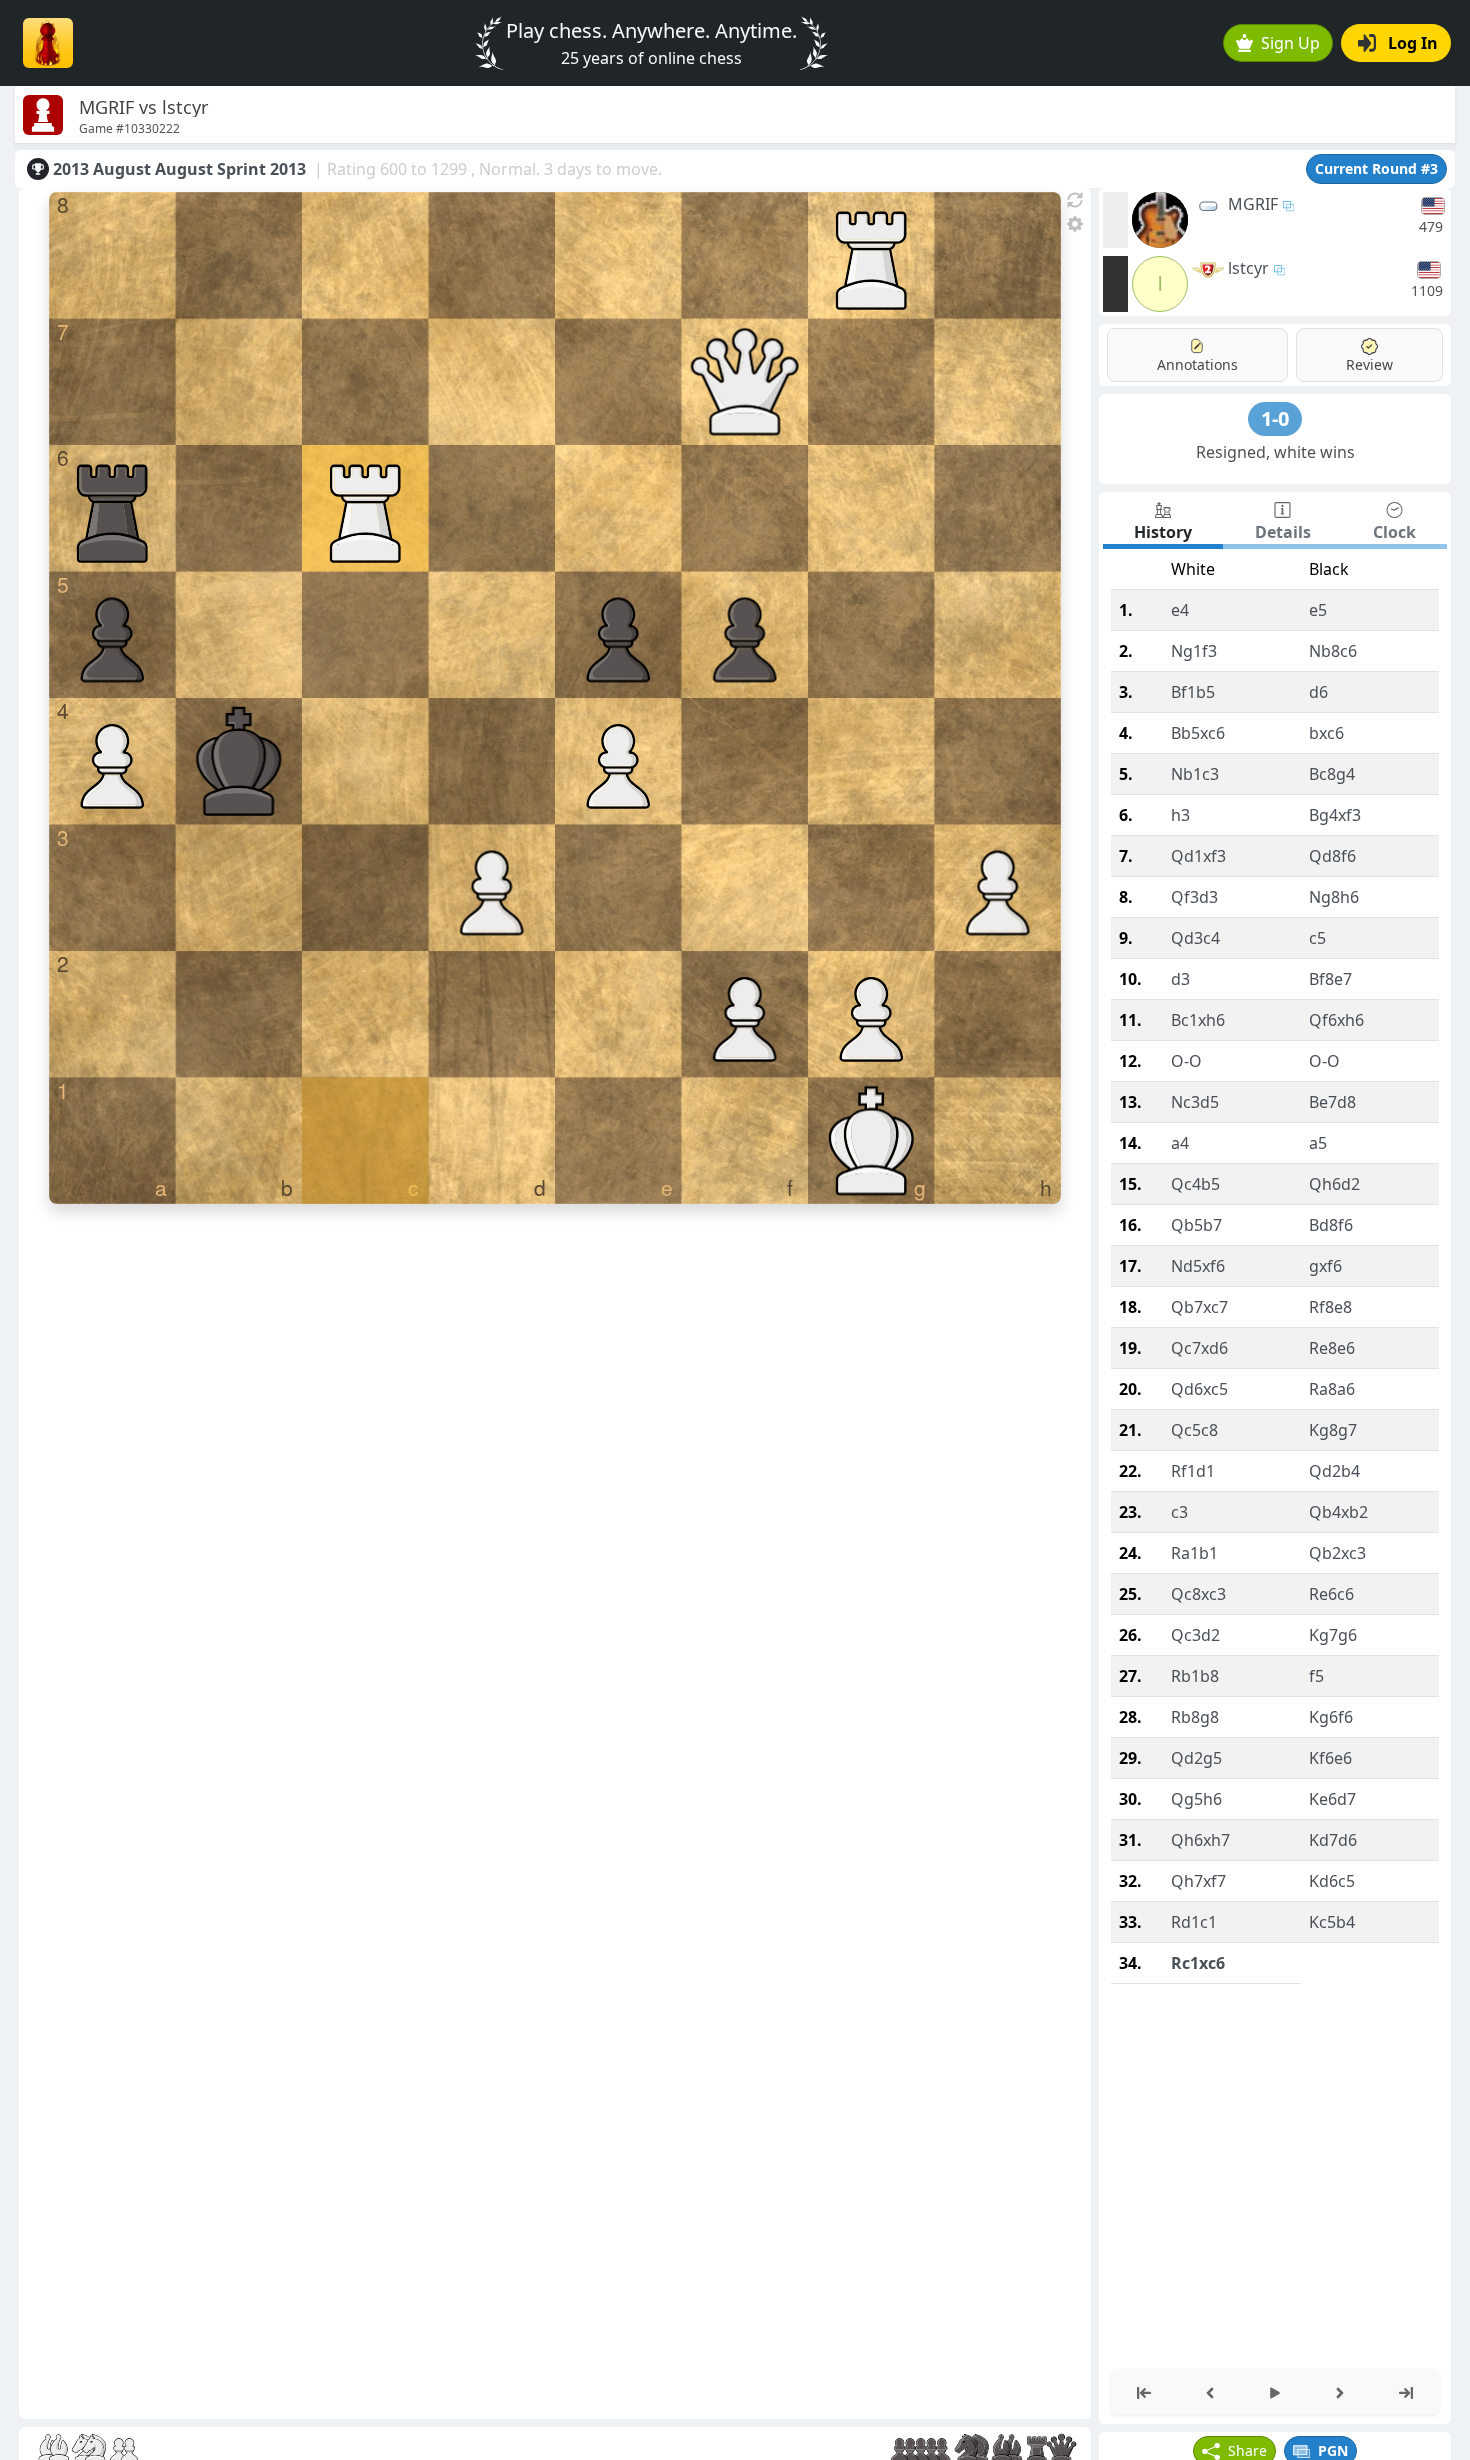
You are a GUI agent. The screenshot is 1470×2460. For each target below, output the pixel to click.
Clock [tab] (1394, 532)
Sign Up (1290, 43)
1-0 (1275, 418)
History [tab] (1163, 532)
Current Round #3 (1376, 168)
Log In (1413, 43)
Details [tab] (1283, 532)
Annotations (1197, 364)
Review (1369, 364)
